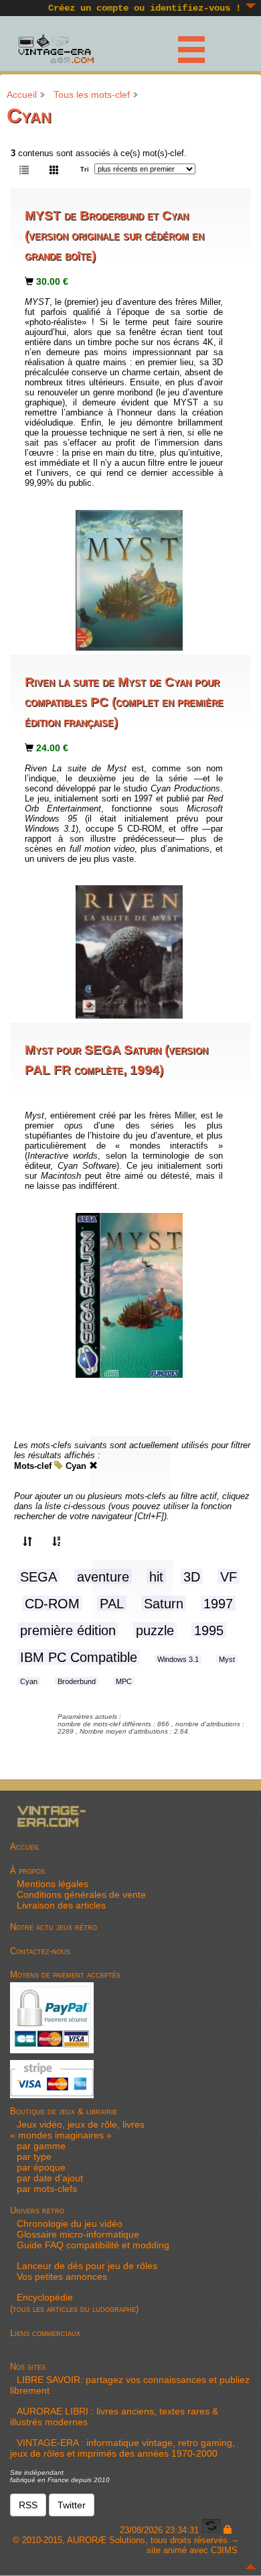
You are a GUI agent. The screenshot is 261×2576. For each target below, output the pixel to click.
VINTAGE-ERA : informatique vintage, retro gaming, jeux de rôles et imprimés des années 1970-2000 (122, 2448)
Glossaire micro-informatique (78, 2234)
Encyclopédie (45, 2297)
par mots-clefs (47, 2189)
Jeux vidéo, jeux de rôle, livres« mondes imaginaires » (77, 2130)
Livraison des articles (61, 1905)
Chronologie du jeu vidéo (70, 2224)
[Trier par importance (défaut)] (27, 1541)
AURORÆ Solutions (106, 2540)
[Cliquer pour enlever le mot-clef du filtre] (93, 1466)
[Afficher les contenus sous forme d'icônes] (54, 169)
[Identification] (228, 2530)
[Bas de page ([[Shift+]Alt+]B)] (251, 6)
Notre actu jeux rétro (54, 1927)
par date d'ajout (50, 2178)
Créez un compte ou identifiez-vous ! (145, 8)
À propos (27, 1871)
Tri (85, 170)
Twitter (72, 2505)
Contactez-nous (40, 1951)
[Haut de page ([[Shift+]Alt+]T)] (251, 2567)
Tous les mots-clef (92, 94)
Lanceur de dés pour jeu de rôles (87, 2266)
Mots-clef (33, 1466)
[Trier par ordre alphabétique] (57, 1541)
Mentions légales (53, 1884)
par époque (41, 2167)
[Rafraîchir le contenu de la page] (211, 2530)
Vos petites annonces (62, 2276)
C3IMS (224, 2550)
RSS (28, 2505)
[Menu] (183, 47)
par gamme (41, 2146)
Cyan (76, 1466)
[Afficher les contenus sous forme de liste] (24, 169)
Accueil (22, 94)
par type (34, 2156)
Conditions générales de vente (81, 1894)
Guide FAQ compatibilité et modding (93, 2245)
